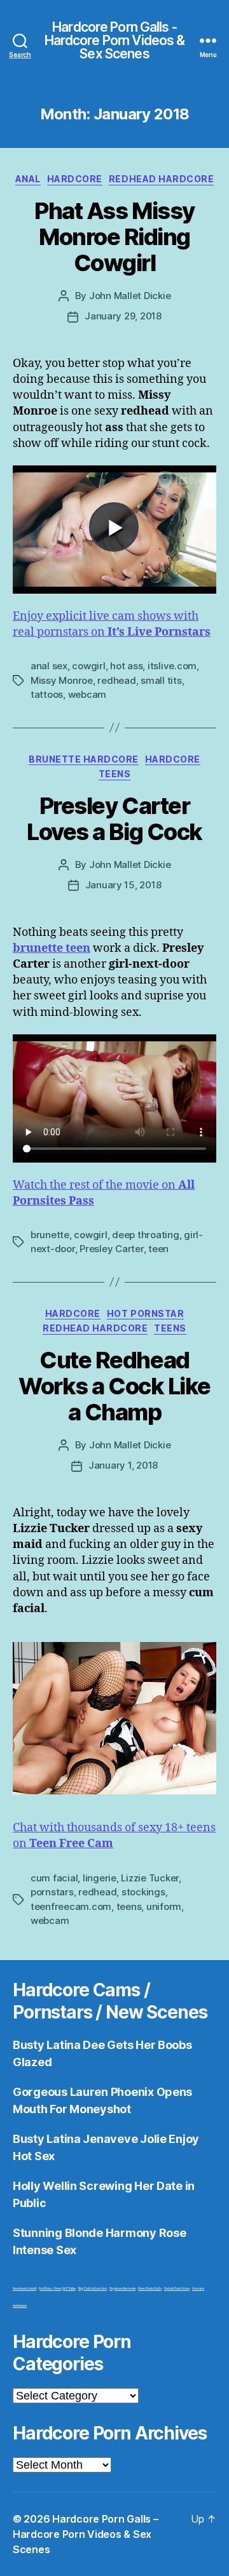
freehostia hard (24, 2289)
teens (129, 1906)
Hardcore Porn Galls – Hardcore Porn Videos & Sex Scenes (85, 2534)
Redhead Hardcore (161, 179)
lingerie (100, 1878)
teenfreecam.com (71, 1906)
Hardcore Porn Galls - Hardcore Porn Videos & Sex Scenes (115, 40)
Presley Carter (111, 1249)
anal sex (49, 666)
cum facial (54, 1878)
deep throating (145, 1235)
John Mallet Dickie (130, 296)
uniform (164, 1906)
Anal (28, 179)
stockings (143, 1892)
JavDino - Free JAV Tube (57, 2289)
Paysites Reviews (122, 2289)
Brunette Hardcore (84, 759)
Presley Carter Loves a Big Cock (114, 819)
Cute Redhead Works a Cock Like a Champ (114, 1386)
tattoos (47, 694)
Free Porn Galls (150, 2289)
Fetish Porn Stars (177, 2289)
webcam (87, 694)
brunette (50, 1235)
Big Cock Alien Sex (93, 2289)
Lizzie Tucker (150, 1878)
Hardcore (75, 179)
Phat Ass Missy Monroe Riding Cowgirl (114, 237)
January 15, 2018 (123, 885)
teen (158, 1249)
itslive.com (172, 666)
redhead (116, 680)
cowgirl (88, 666)
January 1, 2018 (123, 1465)
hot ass (126, 666)
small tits (161, 680)
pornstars (52, 1892)
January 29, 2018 (123, 316)
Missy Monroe (62, 680)
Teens (115, 774)
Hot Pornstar (145, 1313)
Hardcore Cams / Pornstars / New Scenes (110, 2001)
